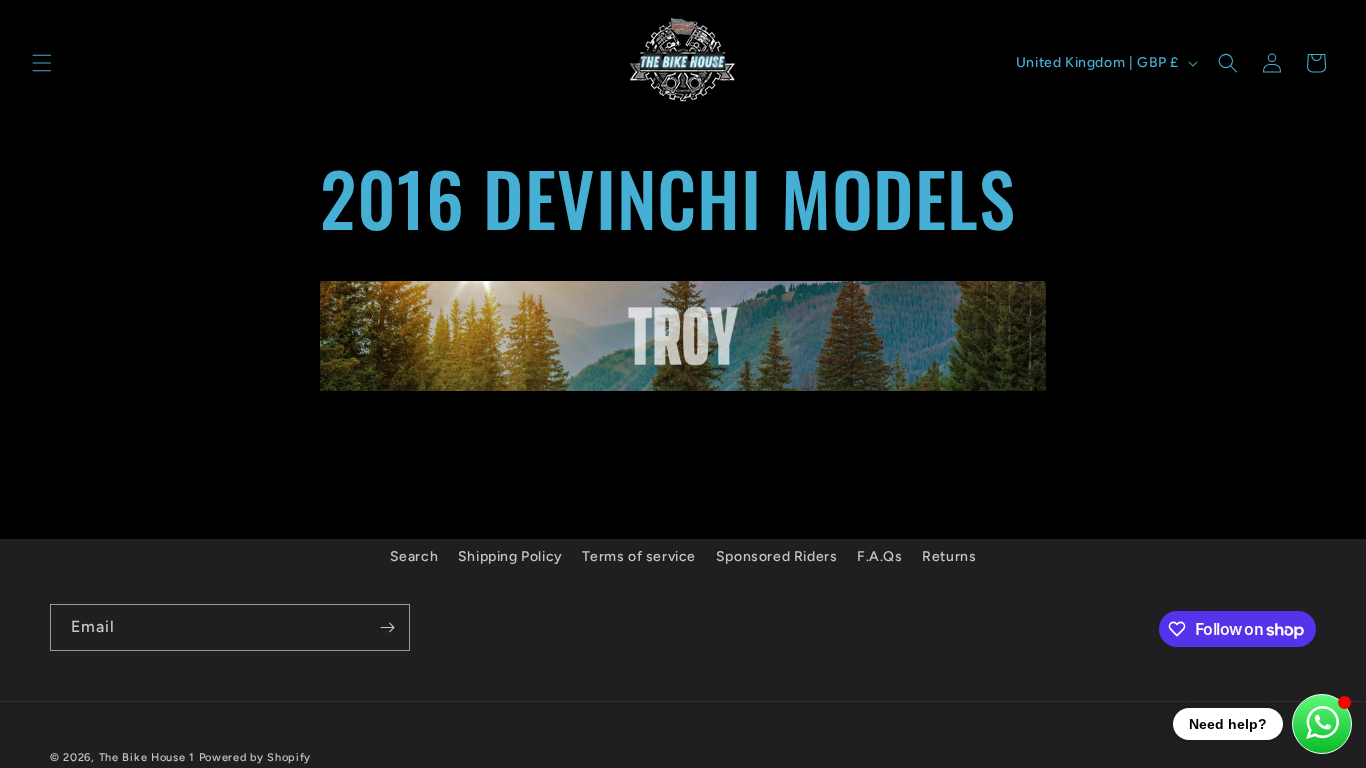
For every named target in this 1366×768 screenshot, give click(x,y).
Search (414, 556)
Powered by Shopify (255, 757)
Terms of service (639, 556)
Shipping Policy (510, 556)
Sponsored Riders (777, 556)
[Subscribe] (387, 627)
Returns (949, 556)
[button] (42, 63)
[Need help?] (1322, 724)
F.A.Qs (880, 556)
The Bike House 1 (147, 757)
